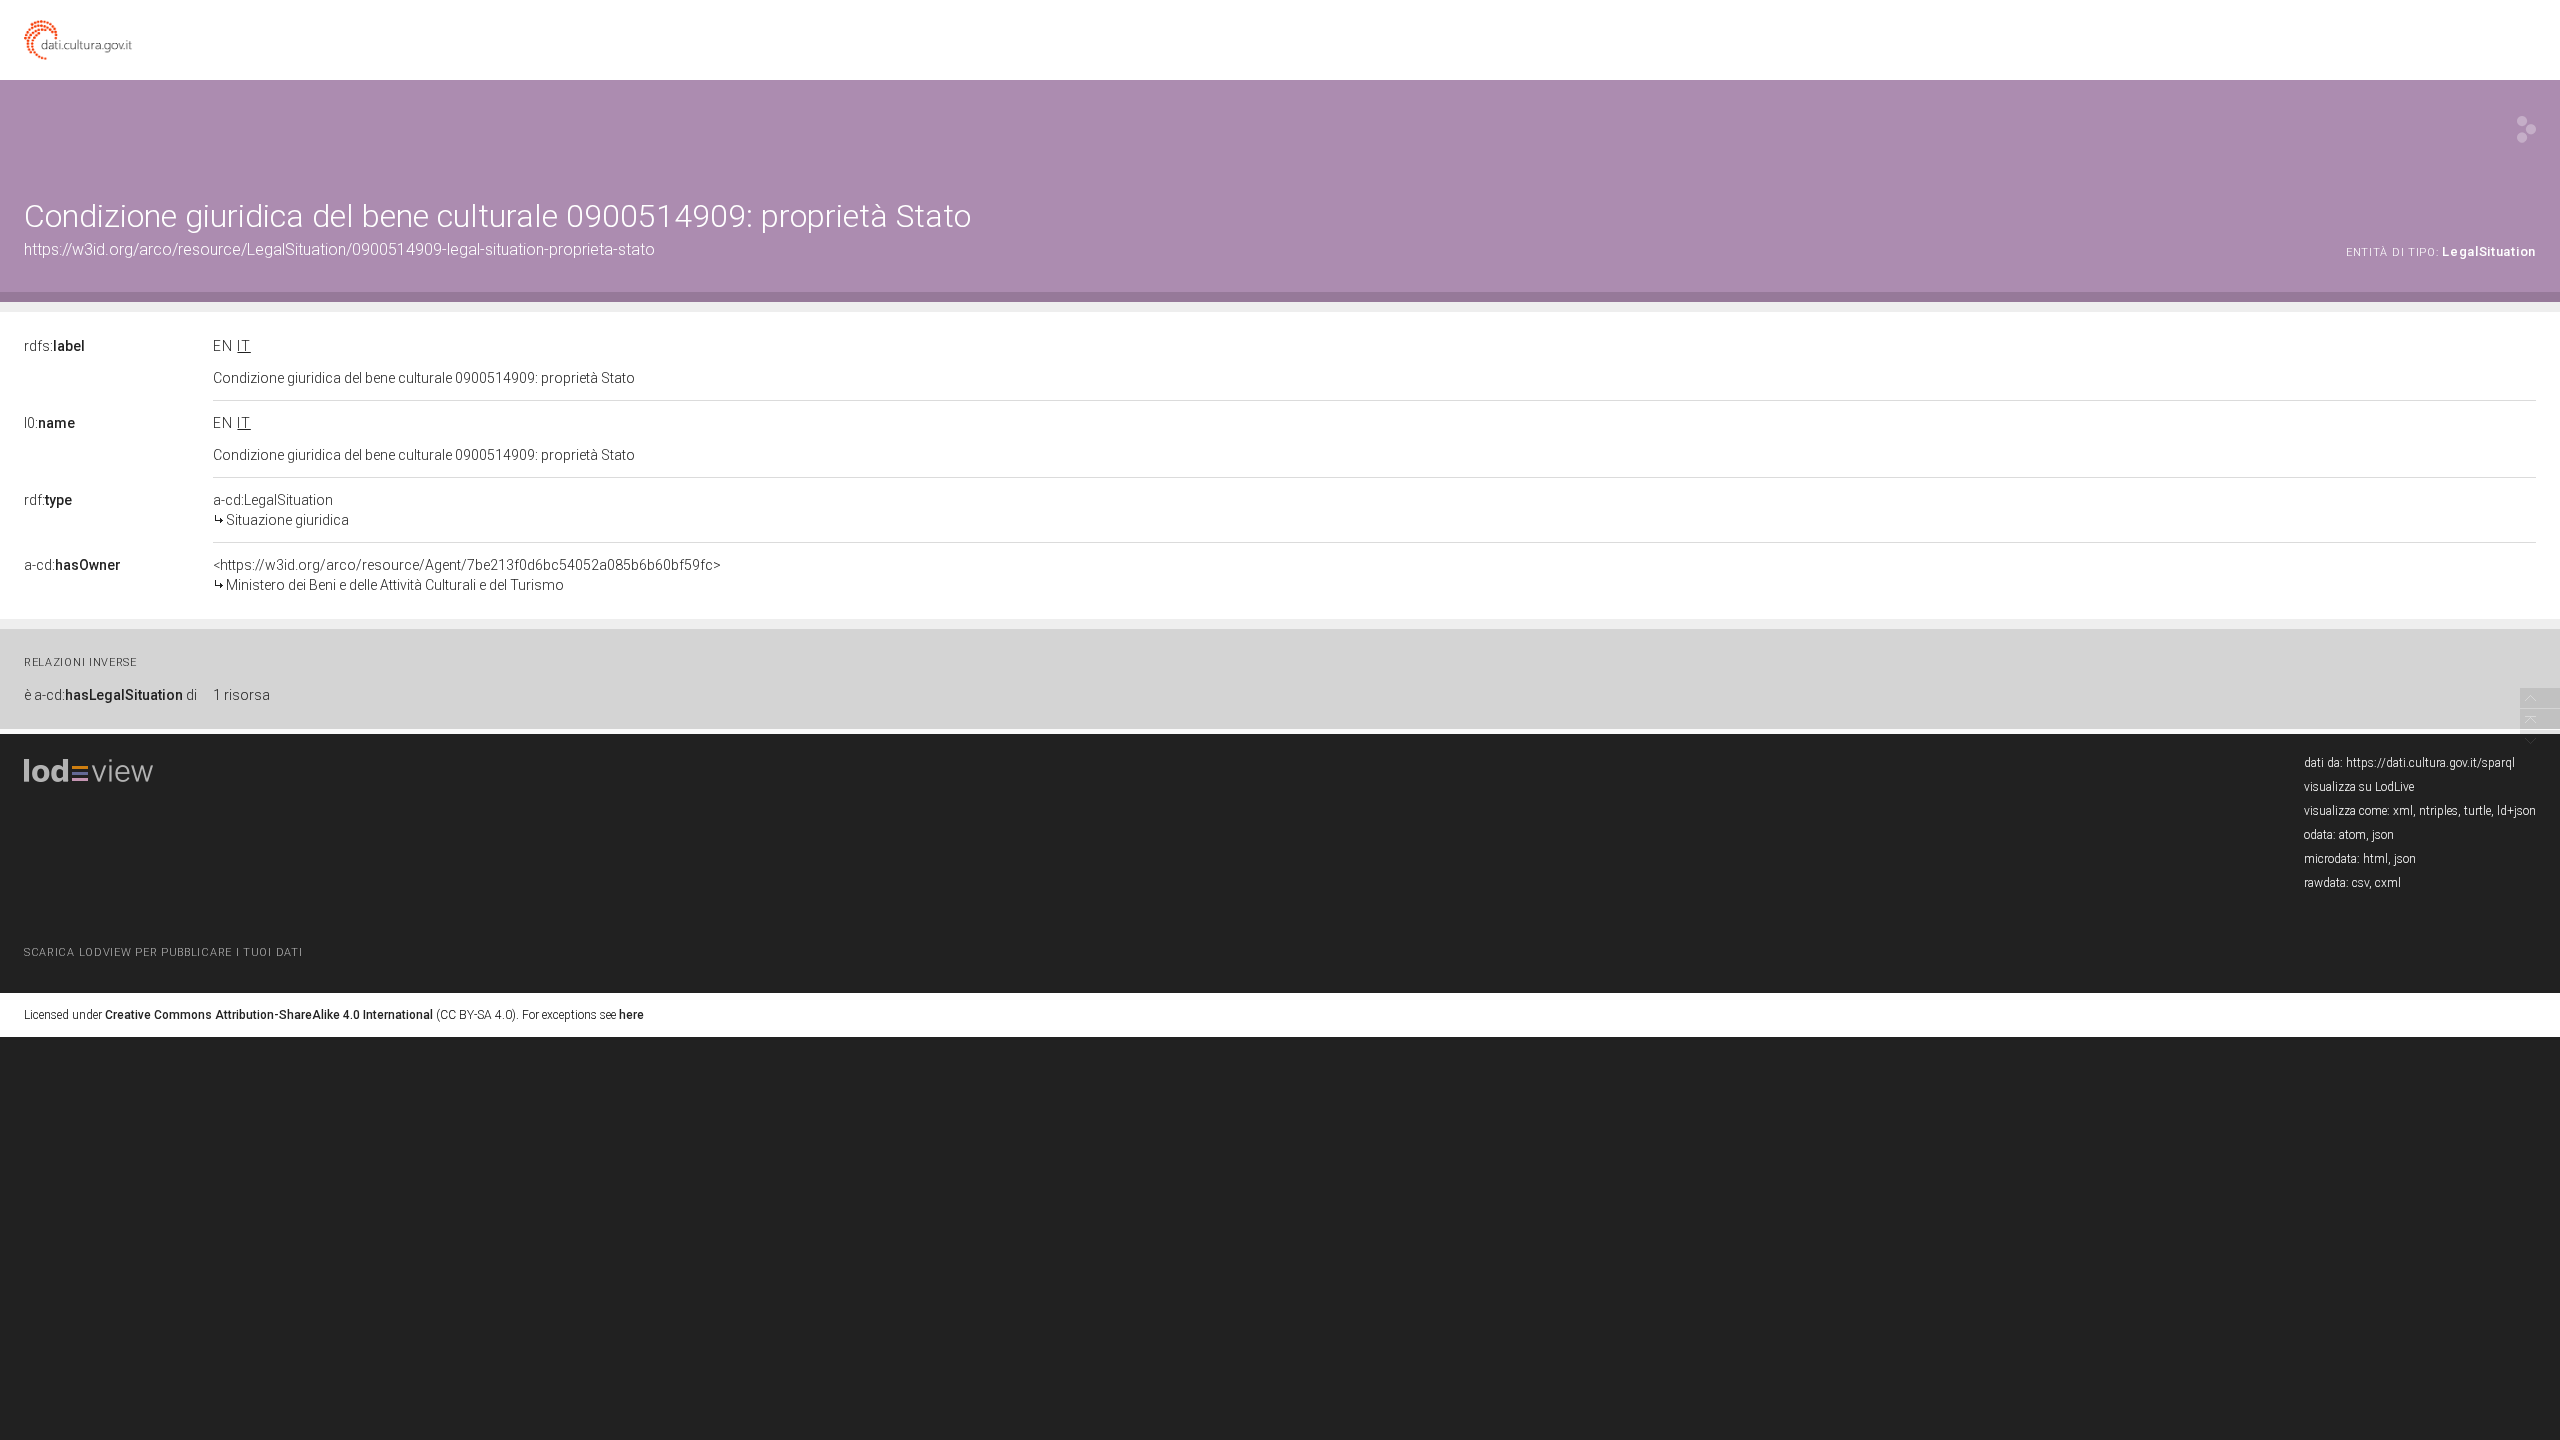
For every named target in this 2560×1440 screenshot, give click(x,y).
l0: (49, 423)
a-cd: (72, 565)
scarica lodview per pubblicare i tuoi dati (163, 952)
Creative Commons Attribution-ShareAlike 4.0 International (269, 1015)
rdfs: (54, 346)
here (631, 1015)
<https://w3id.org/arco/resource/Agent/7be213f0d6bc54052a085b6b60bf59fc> (467, 575)
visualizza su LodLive (2359, 787)
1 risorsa (241, 695)
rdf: (48, 500)
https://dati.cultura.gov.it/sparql (2430, 763)
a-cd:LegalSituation (281, 510)
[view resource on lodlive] (2526, 129)
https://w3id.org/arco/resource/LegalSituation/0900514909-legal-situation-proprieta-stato (339, 249)
